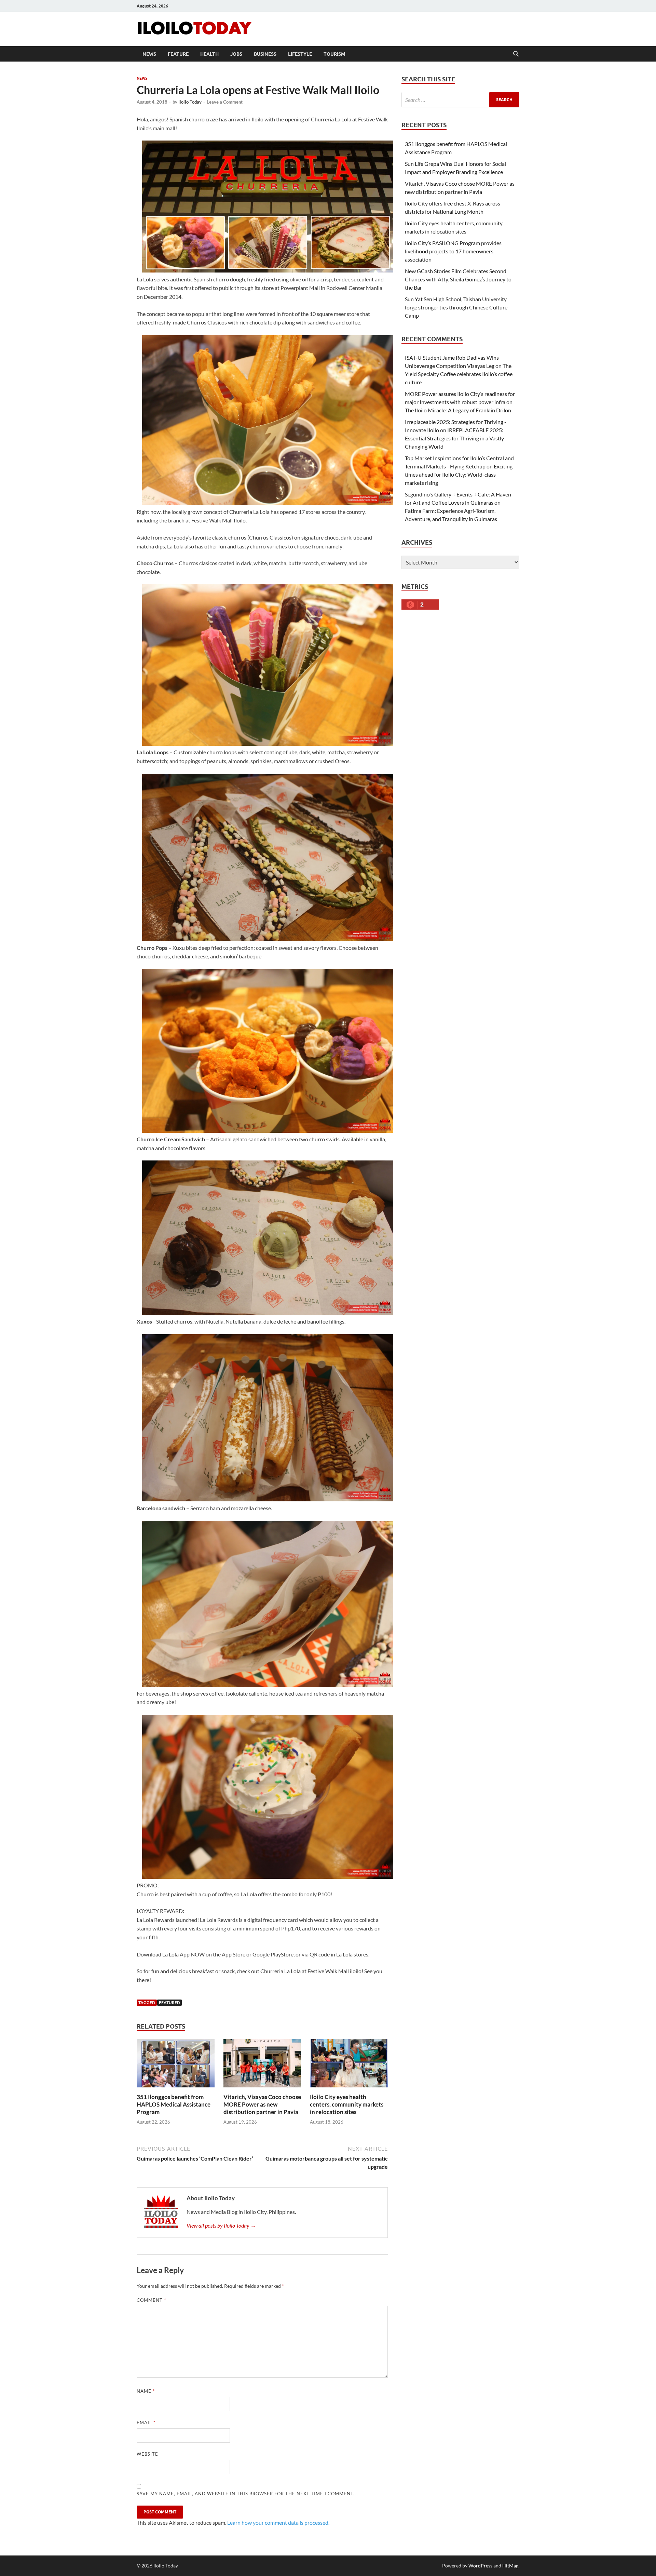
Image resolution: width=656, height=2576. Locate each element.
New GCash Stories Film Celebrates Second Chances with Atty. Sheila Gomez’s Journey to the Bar (458, 279)
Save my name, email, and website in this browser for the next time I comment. (246, 2494)
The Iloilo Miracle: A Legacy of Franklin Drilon (458, 410)
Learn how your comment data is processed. (278, 2522)
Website (147, 2454)
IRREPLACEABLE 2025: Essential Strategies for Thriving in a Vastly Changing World (454, 438)
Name (146, 2391)
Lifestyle (300, 54)
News (149, 54)
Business (265, 54)
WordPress (480, 2566)
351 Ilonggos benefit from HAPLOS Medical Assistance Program (174, 2104)
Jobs (236, 54)
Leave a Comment (225, 102)
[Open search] (516, 54)
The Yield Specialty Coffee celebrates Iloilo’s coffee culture (459, 374)
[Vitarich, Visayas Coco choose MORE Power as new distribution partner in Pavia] (262, 2065)
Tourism (334, 54)
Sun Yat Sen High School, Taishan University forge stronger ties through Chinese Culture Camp (456, 307)
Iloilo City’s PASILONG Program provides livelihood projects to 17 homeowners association (453, 251)
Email (146, 2422)
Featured (169, 2002)
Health (209, 54)
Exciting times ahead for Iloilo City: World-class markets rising (459, 474)
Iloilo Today (190, 102)
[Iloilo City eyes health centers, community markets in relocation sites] (349, 2065)
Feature (178, 54)
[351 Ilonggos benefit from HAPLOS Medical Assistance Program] (176, 2065)
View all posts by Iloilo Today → (221, 2225)
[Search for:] (460, 100)
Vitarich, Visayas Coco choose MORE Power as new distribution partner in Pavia (262, 2104)
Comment (151, 2300)
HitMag (510, 2566)
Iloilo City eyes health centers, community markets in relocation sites (347, 2104)
